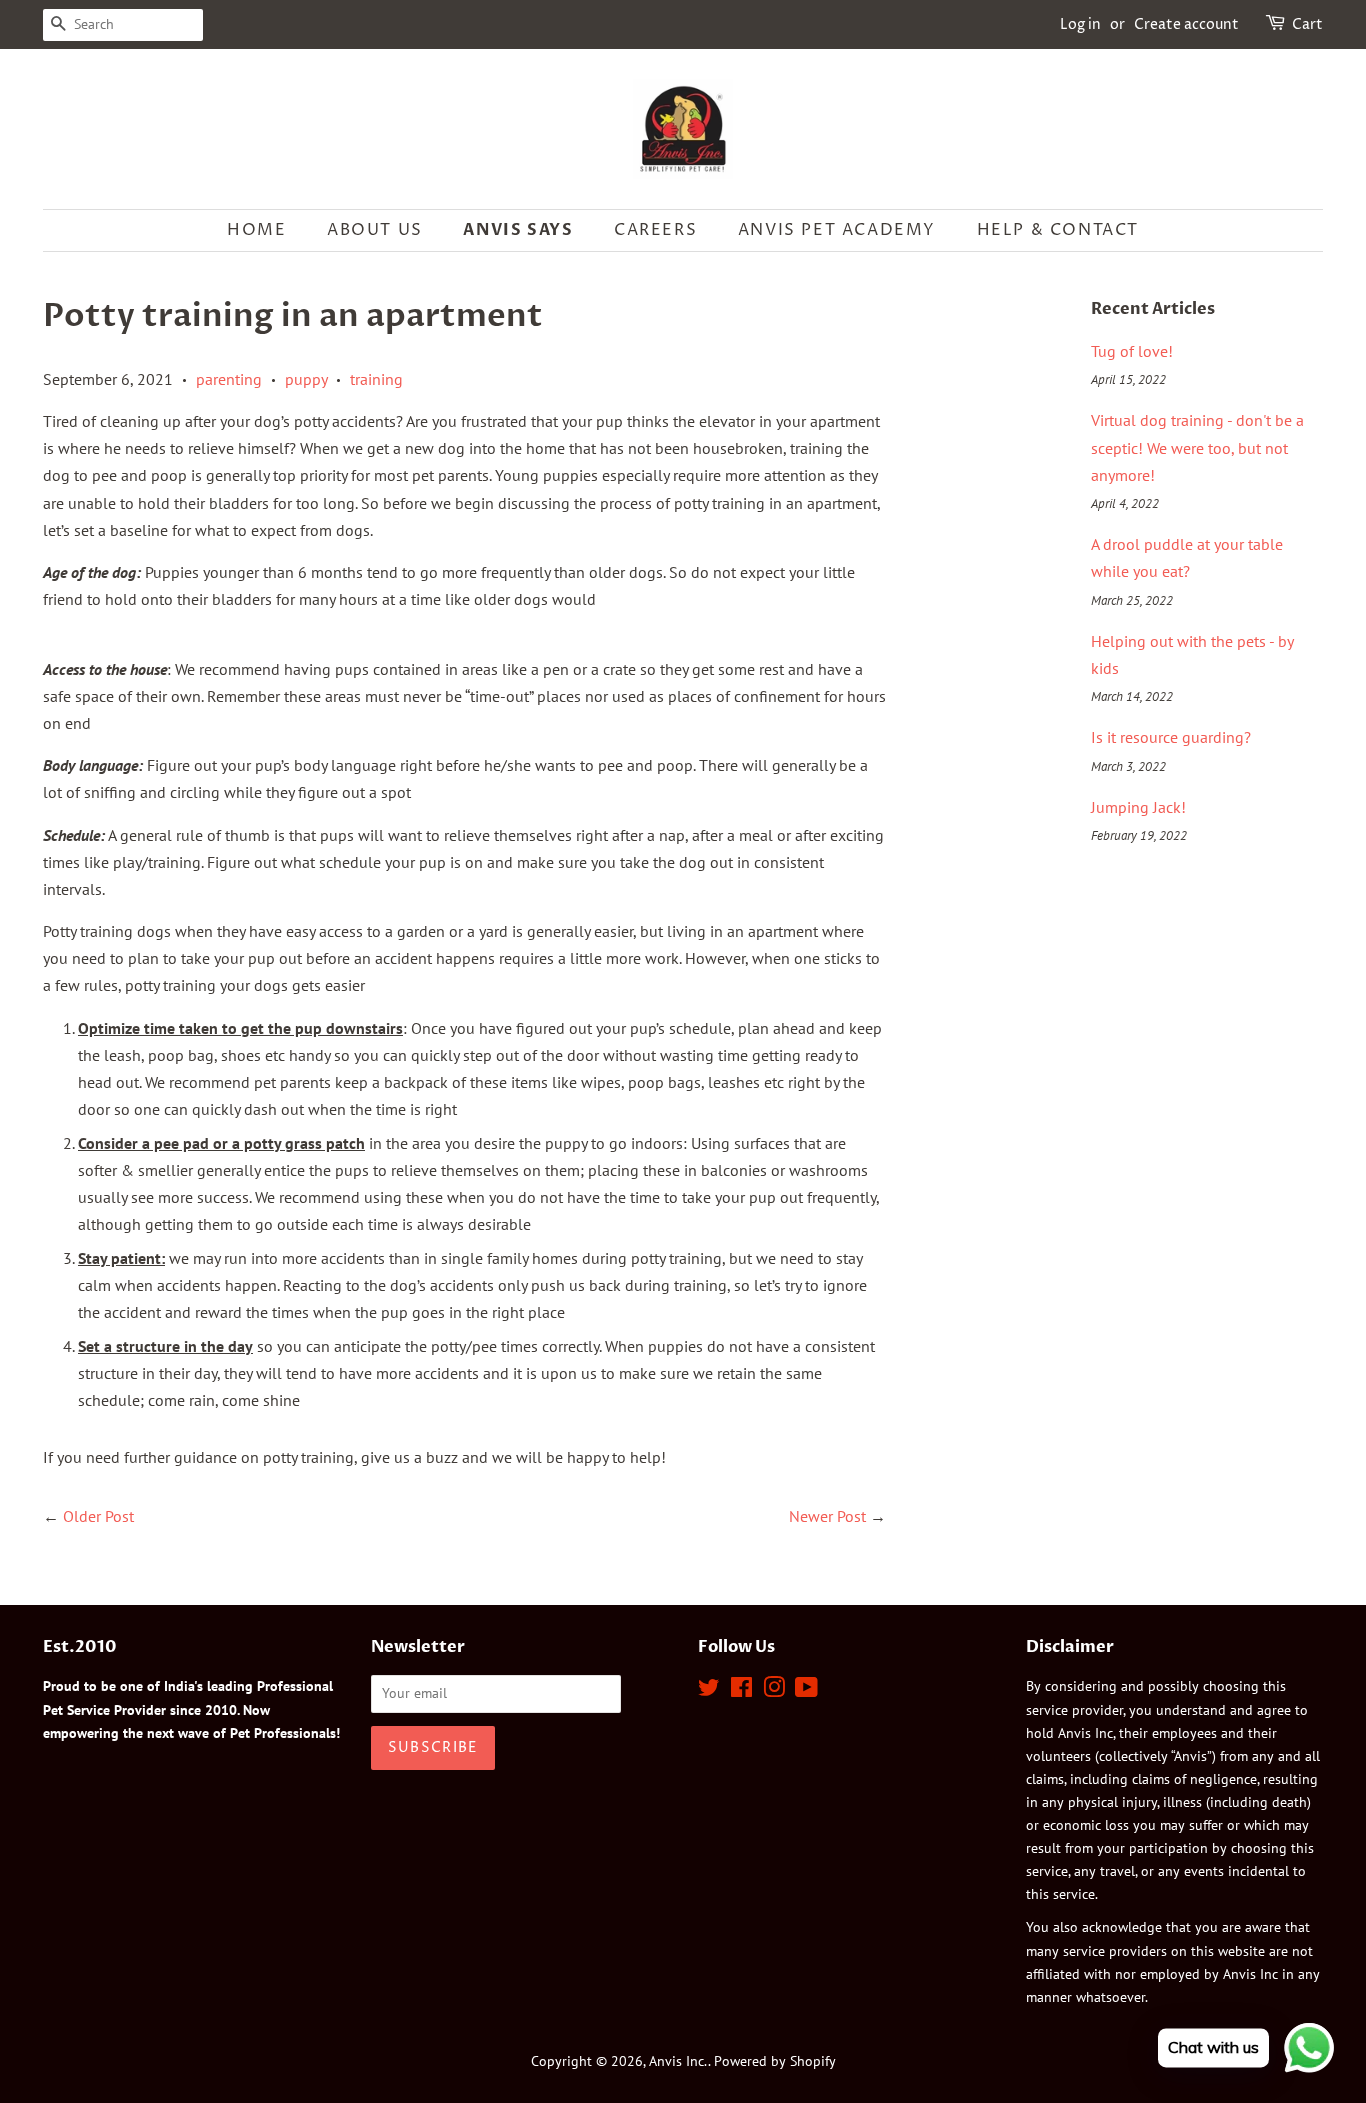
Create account (1186, 24)
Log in (1080, 24)
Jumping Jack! (1138, 807)
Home (256, 230)
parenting (229, 379)
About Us (375, 230)
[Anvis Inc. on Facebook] (741, 1691)
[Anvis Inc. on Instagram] (774, 1691)
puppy (306, 379)
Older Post (98, 1516)
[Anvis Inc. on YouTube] (806, 1691)
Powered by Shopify (775, 2061)
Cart (1307, 24)
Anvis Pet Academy (837, 230)
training (376, 379)
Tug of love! (1132, 351)
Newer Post (827, 1516)
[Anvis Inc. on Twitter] (709, 1691)
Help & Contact (1058, 230)
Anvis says (518, 230)
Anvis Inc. (678, 2061)
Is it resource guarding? (1171, 737)
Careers (655, 230)
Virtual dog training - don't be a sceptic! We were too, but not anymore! (1197, 447)
